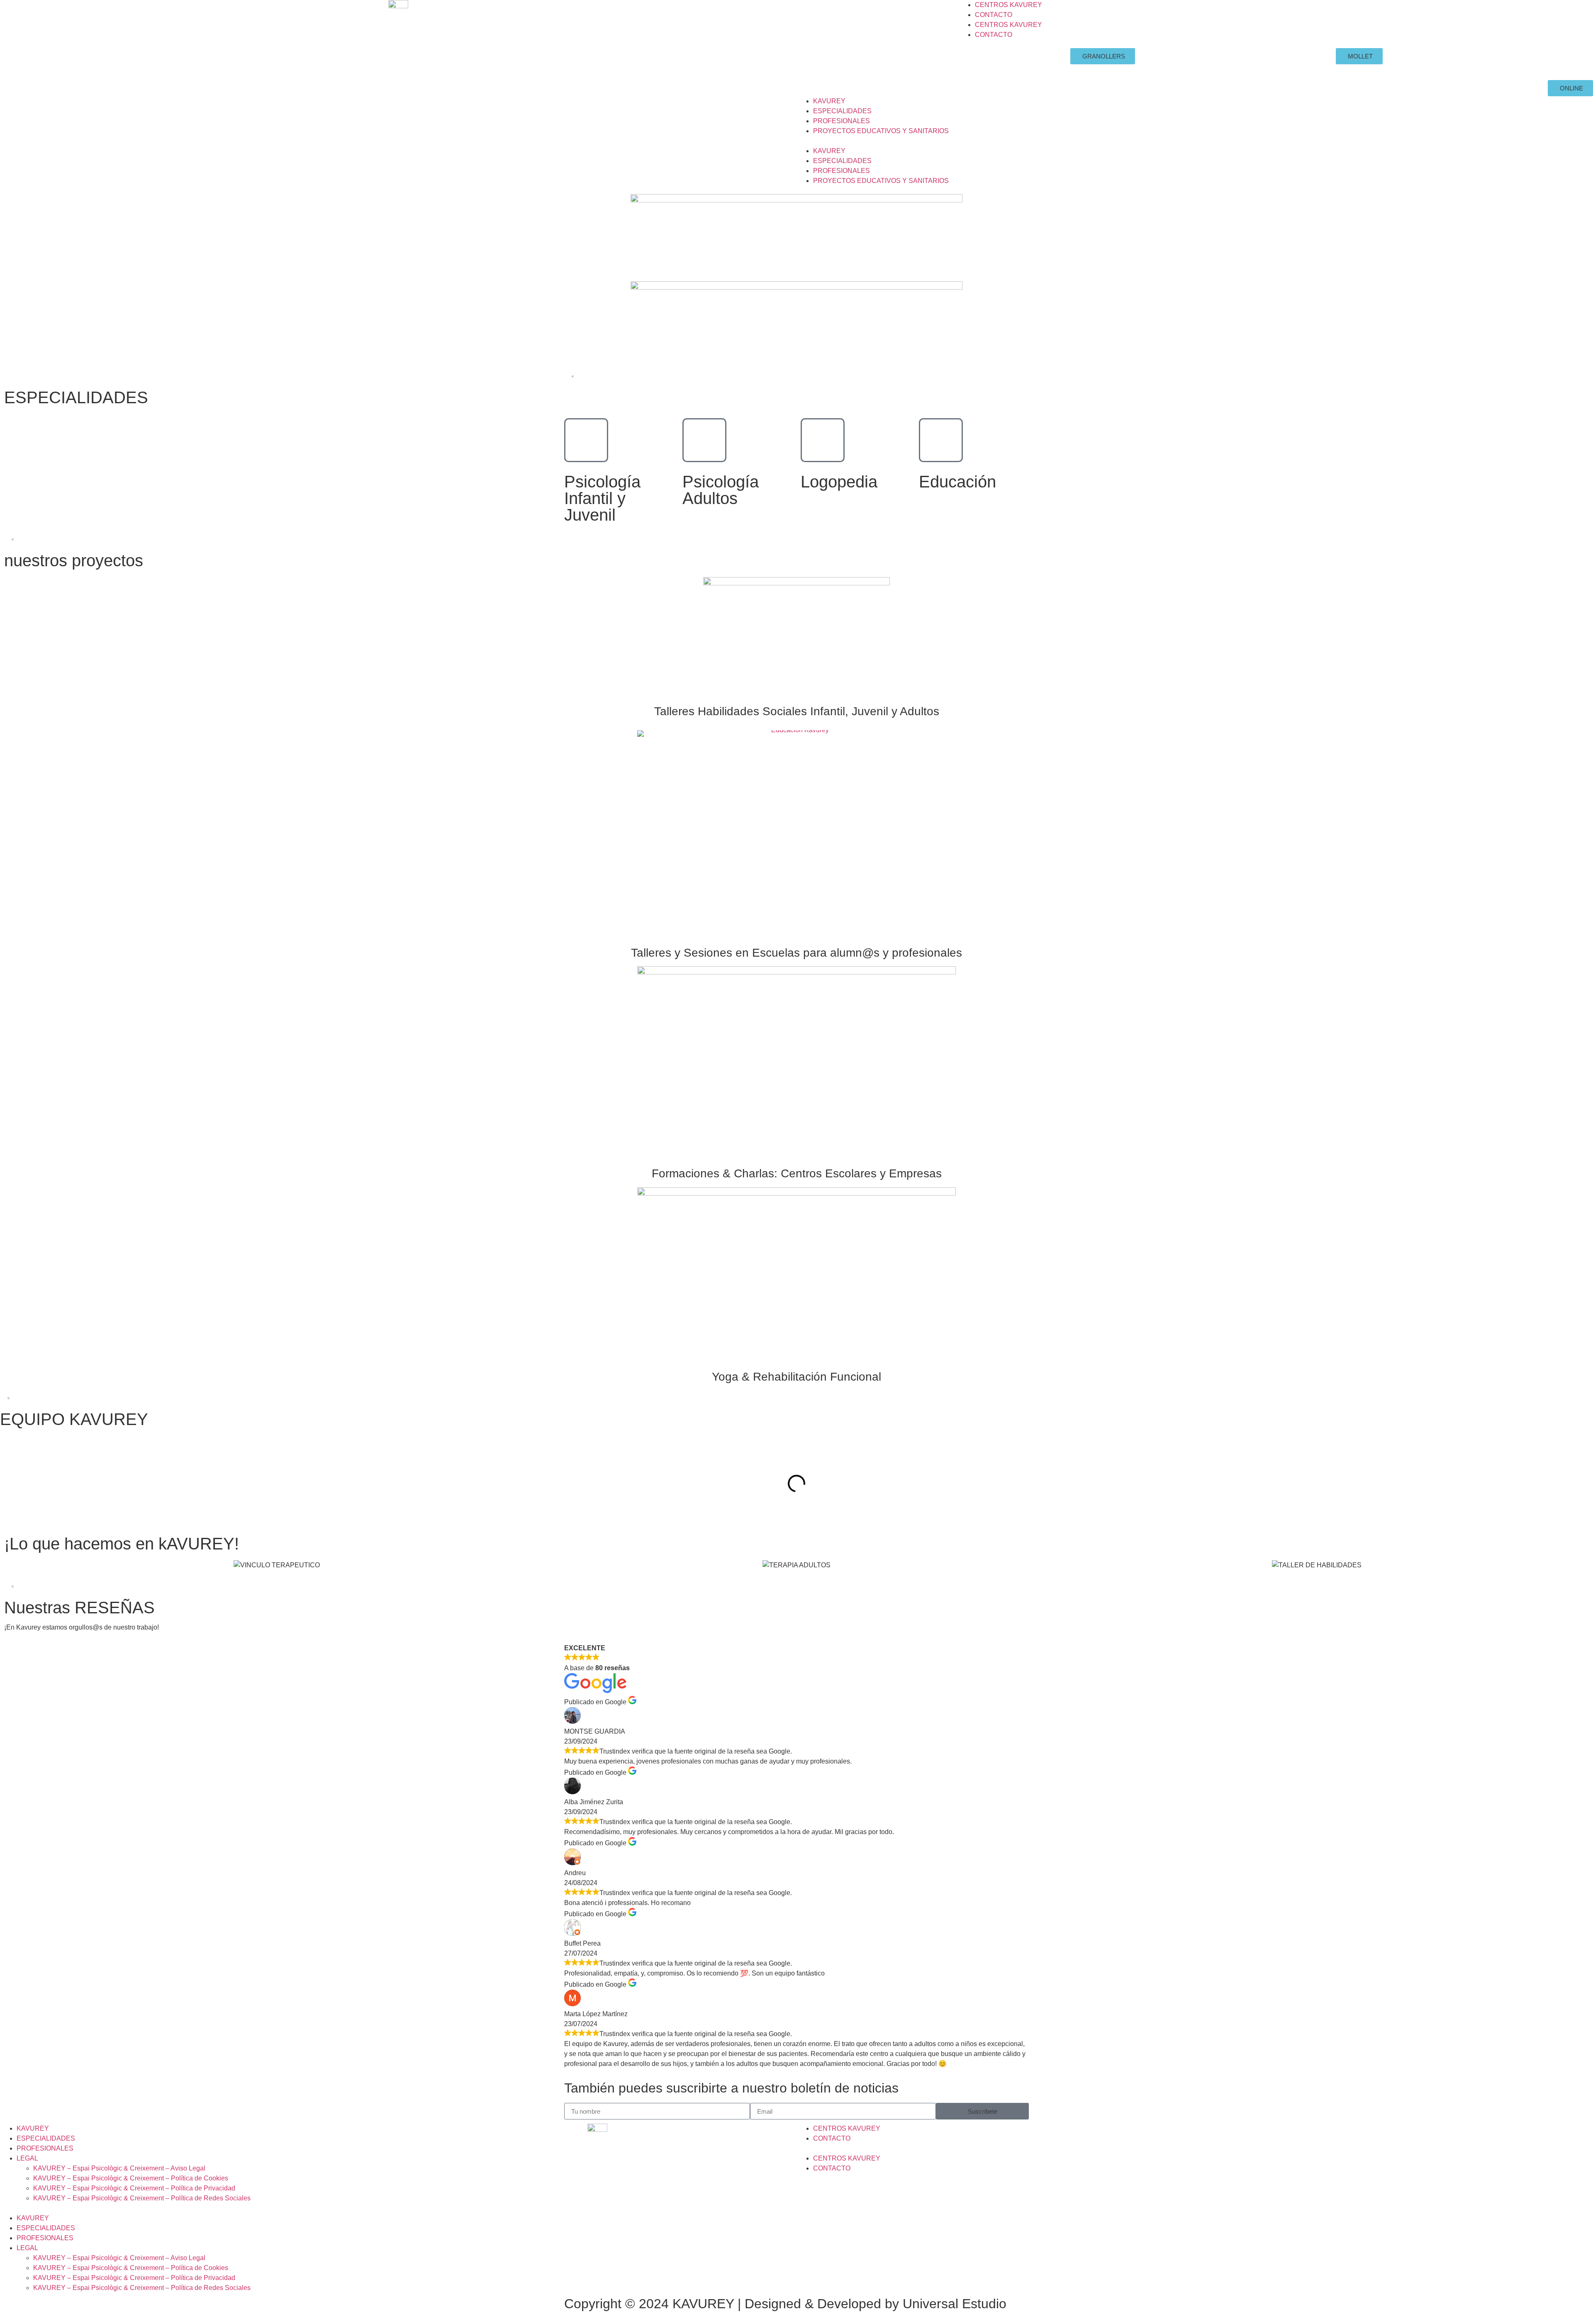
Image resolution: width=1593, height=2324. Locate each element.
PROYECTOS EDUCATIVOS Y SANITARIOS (881, 131)
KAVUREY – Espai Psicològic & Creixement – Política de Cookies (131, 2178)
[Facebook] (815, 58)
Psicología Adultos (721, 490)
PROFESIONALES (842, 121)
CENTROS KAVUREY (1008, 5)
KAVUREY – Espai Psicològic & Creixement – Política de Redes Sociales (142, 2198)
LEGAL (27, 2158)
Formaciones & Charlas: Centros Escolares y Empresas (797, 1173)
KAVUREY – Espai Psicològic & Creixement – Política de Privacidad (134, 2188)
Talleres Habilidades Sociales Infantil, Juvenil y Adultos (797, 711)
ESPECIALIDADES (842, 111)
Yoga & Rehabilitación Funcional (796, 1377)
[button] (1195, 141)
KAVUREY (829, 101)
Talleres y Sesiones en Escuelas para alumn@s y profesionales (796, 953)
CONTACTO (994, 15)
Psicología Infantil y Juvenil (602, 498)
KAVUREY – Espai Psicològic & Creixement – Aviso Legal (119, 2168)
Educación (957, 482)
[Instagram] (838, 58)
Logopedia (839, 482)
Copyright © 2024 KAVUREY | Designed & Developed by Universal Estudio (785, 2304)
